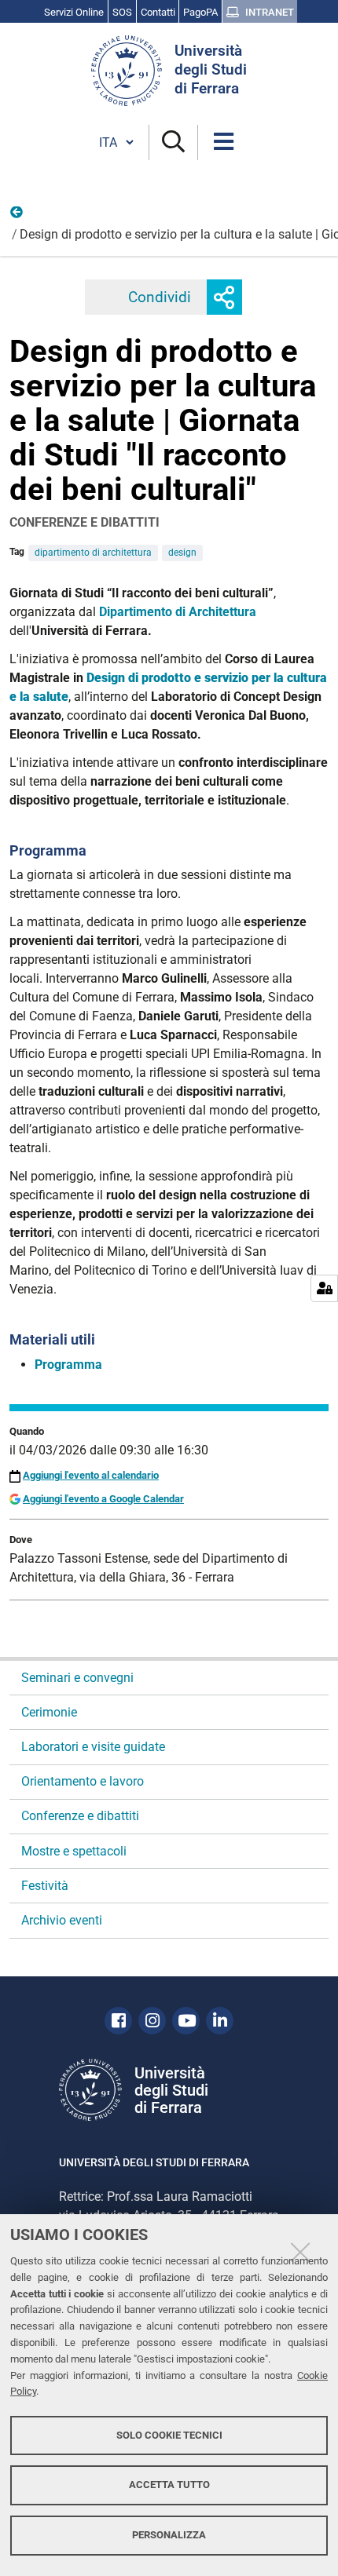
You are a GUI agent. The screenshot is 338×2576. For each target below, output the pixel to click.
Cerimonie (49, 1712)
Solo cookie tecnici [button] (169, 2435)
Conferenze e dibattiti (80, 1816)
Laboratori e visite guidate (93, 1747)
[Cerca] (173, 142)
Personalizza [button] (169, 2535)
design (182, 553)
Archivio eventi (62, 1920)
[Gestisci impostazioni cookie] (324, 1288)
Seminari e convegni (77, 1678)
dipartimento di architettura (93, 553)
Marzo (17, 216)
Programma (68, 1365)
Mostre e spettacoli (74, 1851)
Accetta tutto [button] (169, 2485)
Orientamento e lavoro (83, 1781)
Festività (45, 1886)
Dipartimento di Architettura (178, 612)
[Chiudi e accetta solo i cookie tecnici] (300, 2252)
